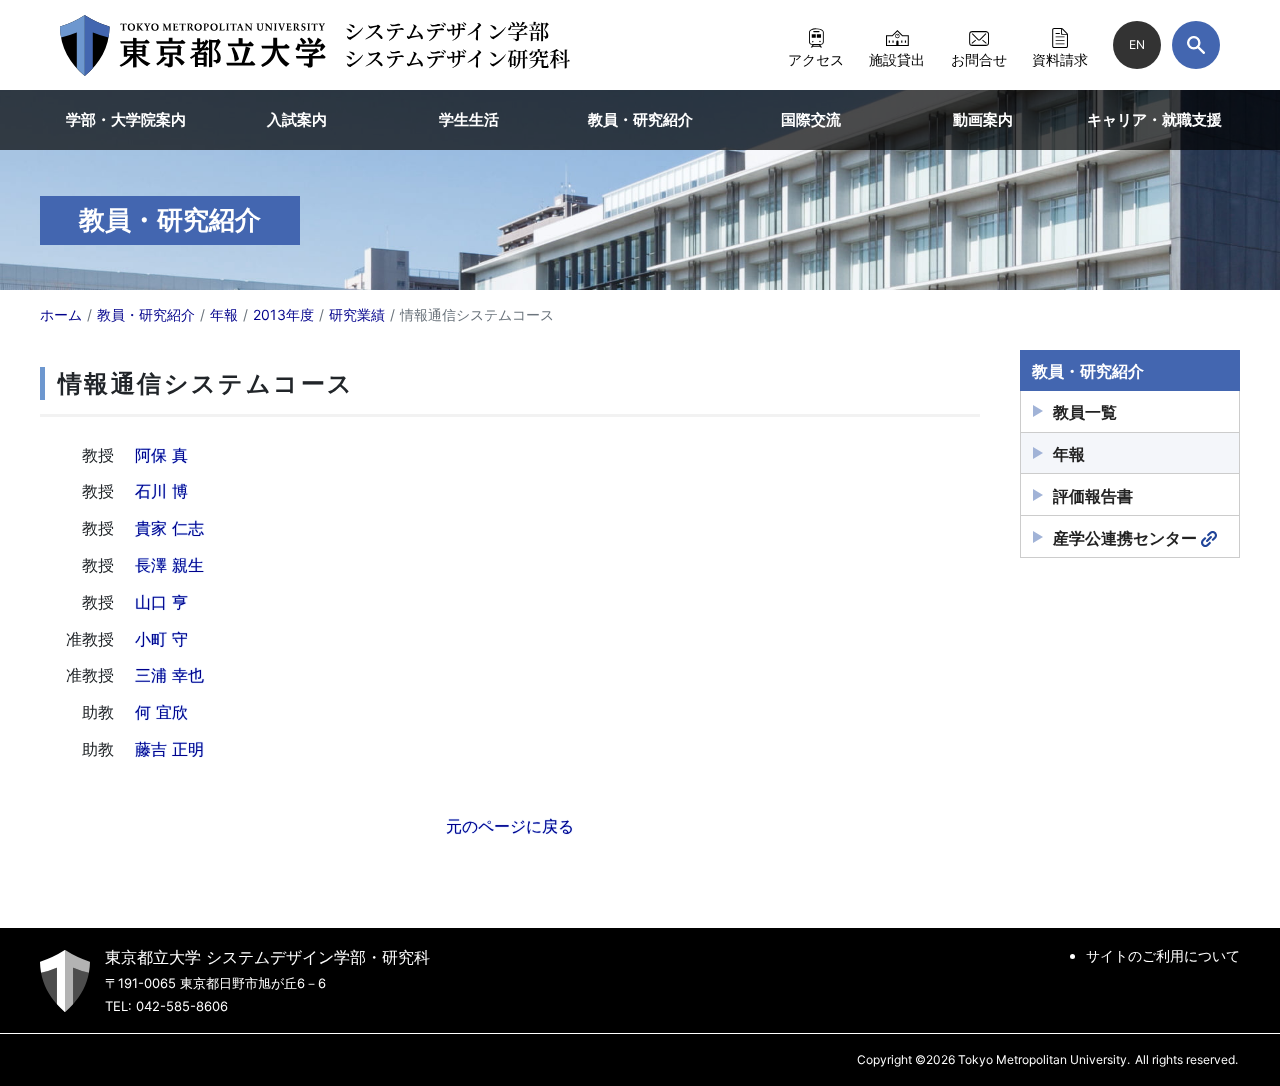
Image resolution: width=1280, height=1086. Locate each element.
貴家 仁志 (169, 528)
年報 (1069, 454)
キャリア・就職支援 (1154, 119)
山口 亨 (161, 602)
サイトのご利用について (1163, 955)
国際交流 (811, 119)
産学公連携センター (1125, 538)
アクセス (816, 59)
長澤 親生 (169, 565)
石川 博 (161, 491)
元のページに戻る (510, 826)
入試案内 (297, 119)
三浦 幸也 (169, 675)
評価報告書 (1093, 496)
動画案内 (983, 119)
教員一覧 (1085, 412)
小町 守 (161, 639)
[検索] (1196, 45)
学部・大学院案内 (126, 119)
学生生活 (469, 119)
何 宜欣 (161, 712)
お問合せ (979, 59)
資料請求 (1060, 59)
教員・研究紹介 (640, 119)
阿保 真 (161, 455)
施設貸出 (897, 59)
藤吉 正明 (169, 749)
